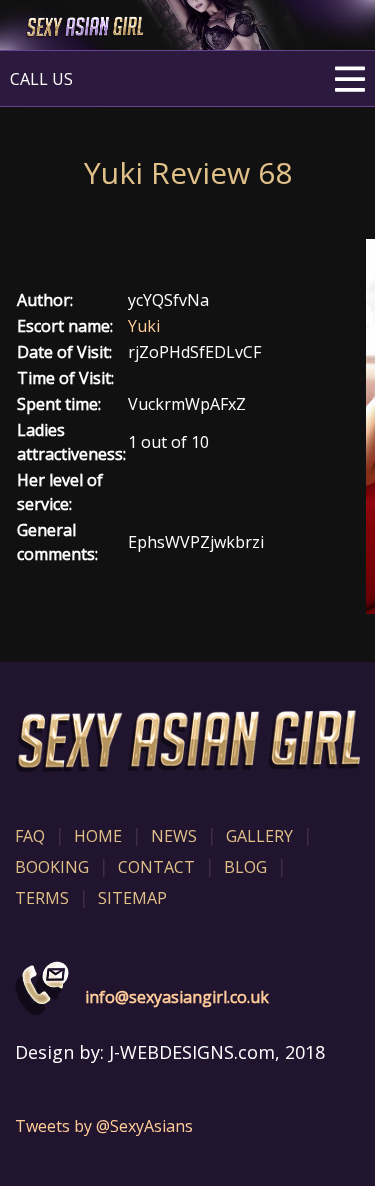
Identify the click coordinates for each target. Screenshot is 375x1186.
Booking (52, 867)
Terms (42, 898)
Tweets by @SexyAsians (104, 1126)
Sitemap (132, 898)
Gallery (259, 836)
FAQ (30, 836)
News (174, 836)
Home (98, 836)
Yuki (144, 326)
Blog (245, 867)
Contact (156, 867)
